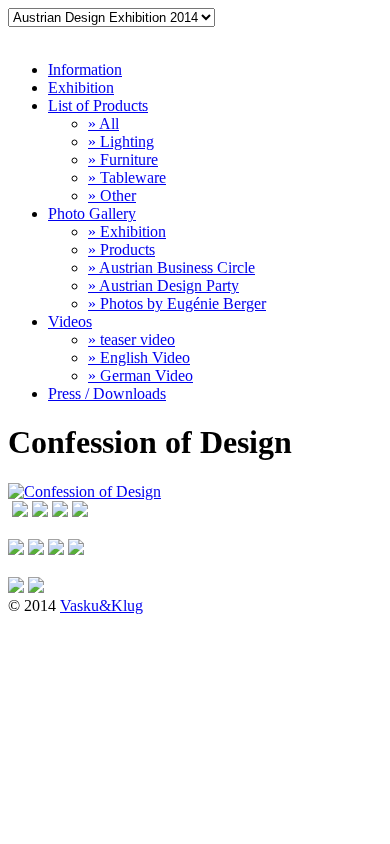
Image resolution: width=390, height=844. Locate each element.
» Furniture (123, 159)
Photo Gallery (92, 213)
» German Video (140, 375)
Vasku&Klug (101, 605)
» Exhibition (127, 231)
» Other (112, 195)
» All (103, 123)
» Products (121, 249)
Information (85, 69)
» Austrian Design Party (163, 285)
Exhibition (81, 87)
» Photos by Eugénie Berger (177, 303)
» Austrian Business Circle (171, 267)
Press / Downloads (107, 393)
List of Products (98, 105)
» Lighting (121, 141)
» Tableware (127, 177)
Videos (70, 321)
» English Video (139, 357)
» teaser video (131, 339)
